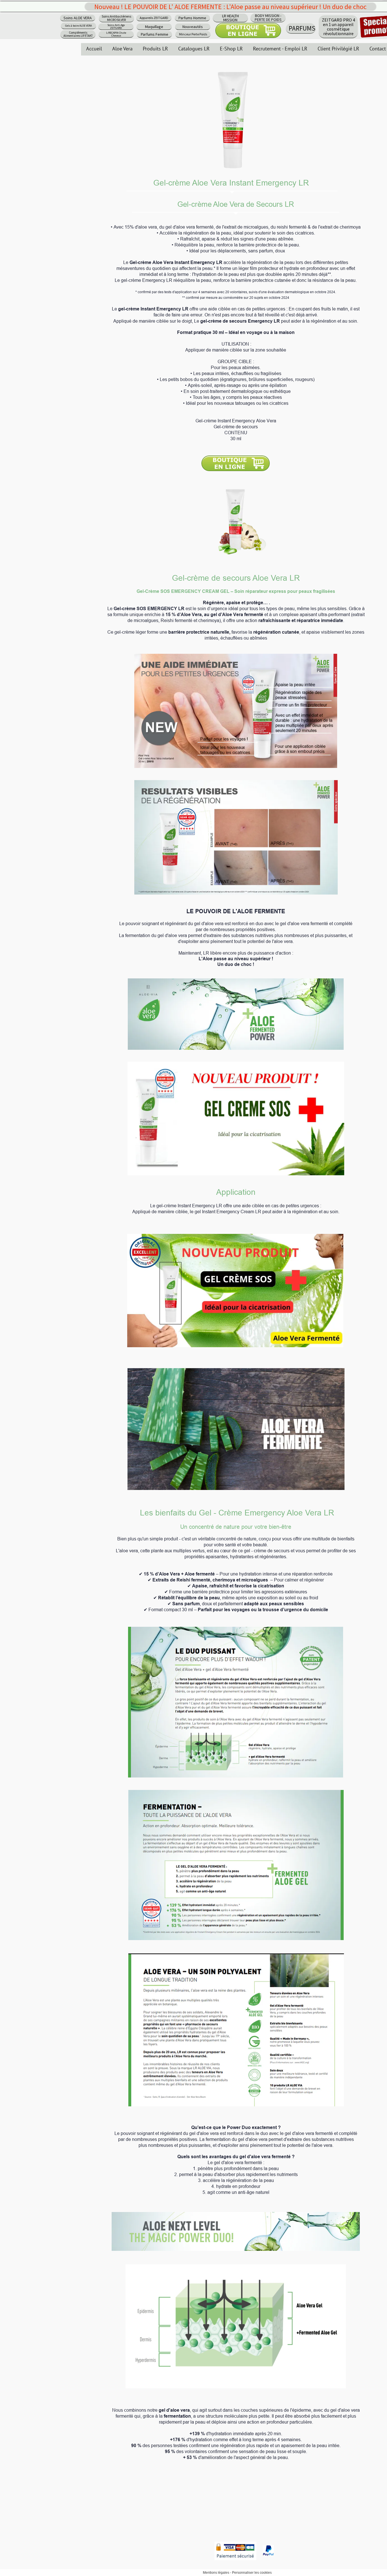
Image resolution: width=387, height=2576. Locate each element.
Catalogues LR (194, 49)
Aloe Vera (122, 49)
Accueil (94, 49)
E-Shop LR (231, 49)
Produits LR (155, 49)
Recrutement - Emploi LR (280, 49)
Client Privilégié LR (338, 49)
